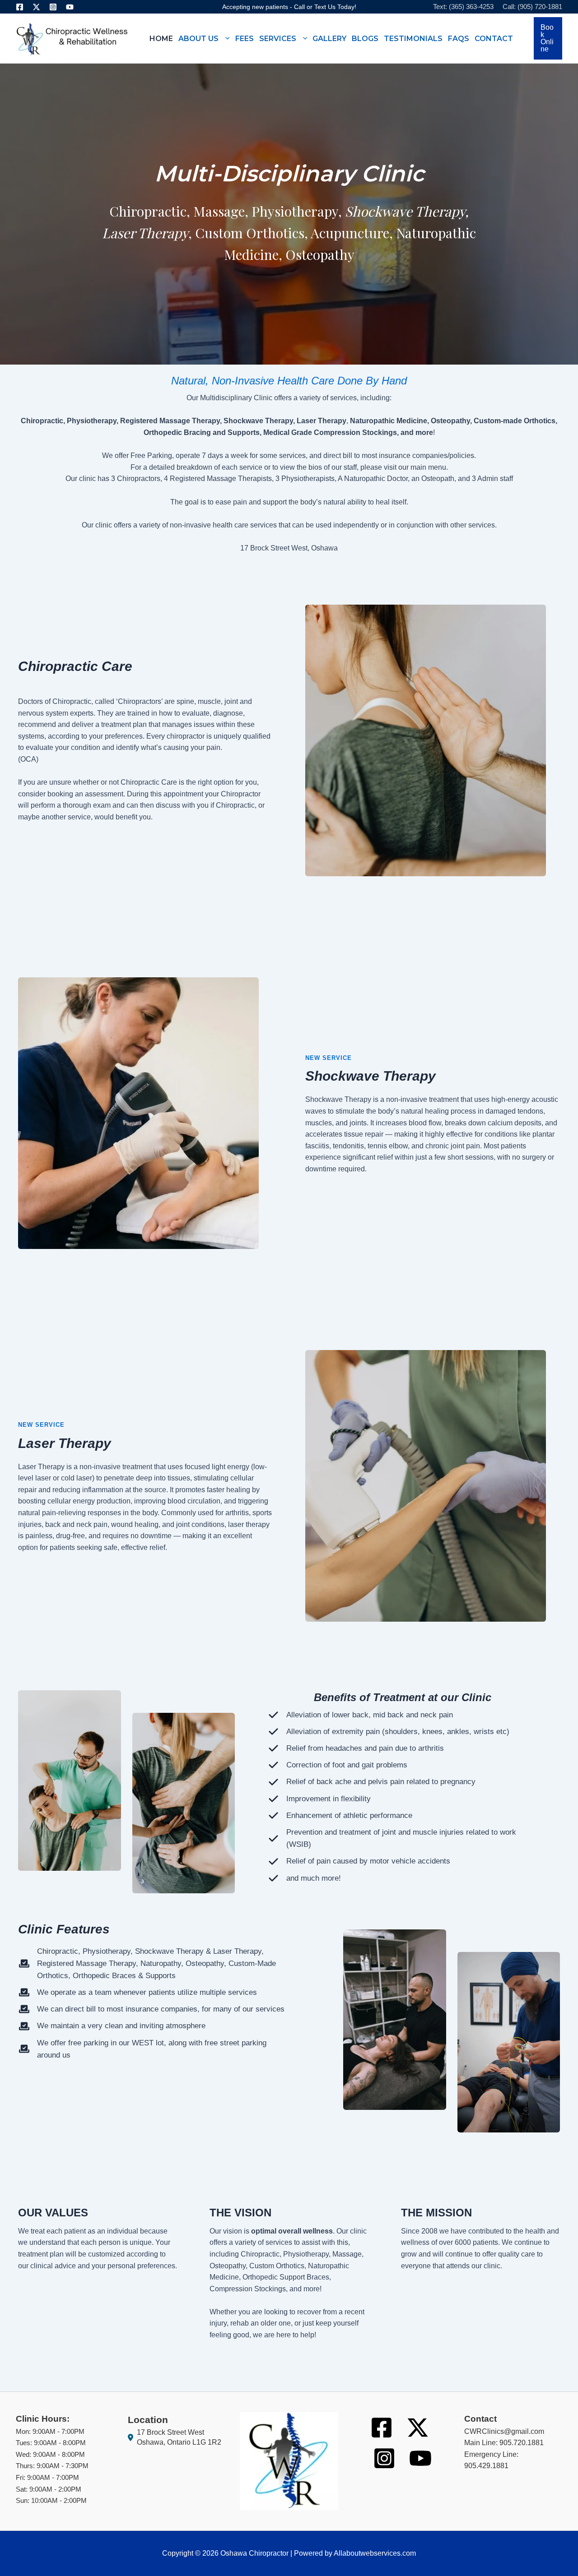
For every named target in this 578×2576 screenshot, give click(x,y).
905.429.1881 (486, 2466)
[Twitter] (36, 7)
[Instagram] (53, 7)
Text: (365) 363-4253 (463, 7)
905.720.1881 (522, 2443)
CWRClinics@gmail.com (504, 2431)
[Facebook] (20, 7)
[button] (224, 38)
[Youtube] (70, 7)
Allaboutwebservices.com (375, 2553)
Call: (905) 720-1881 (532, 7)
